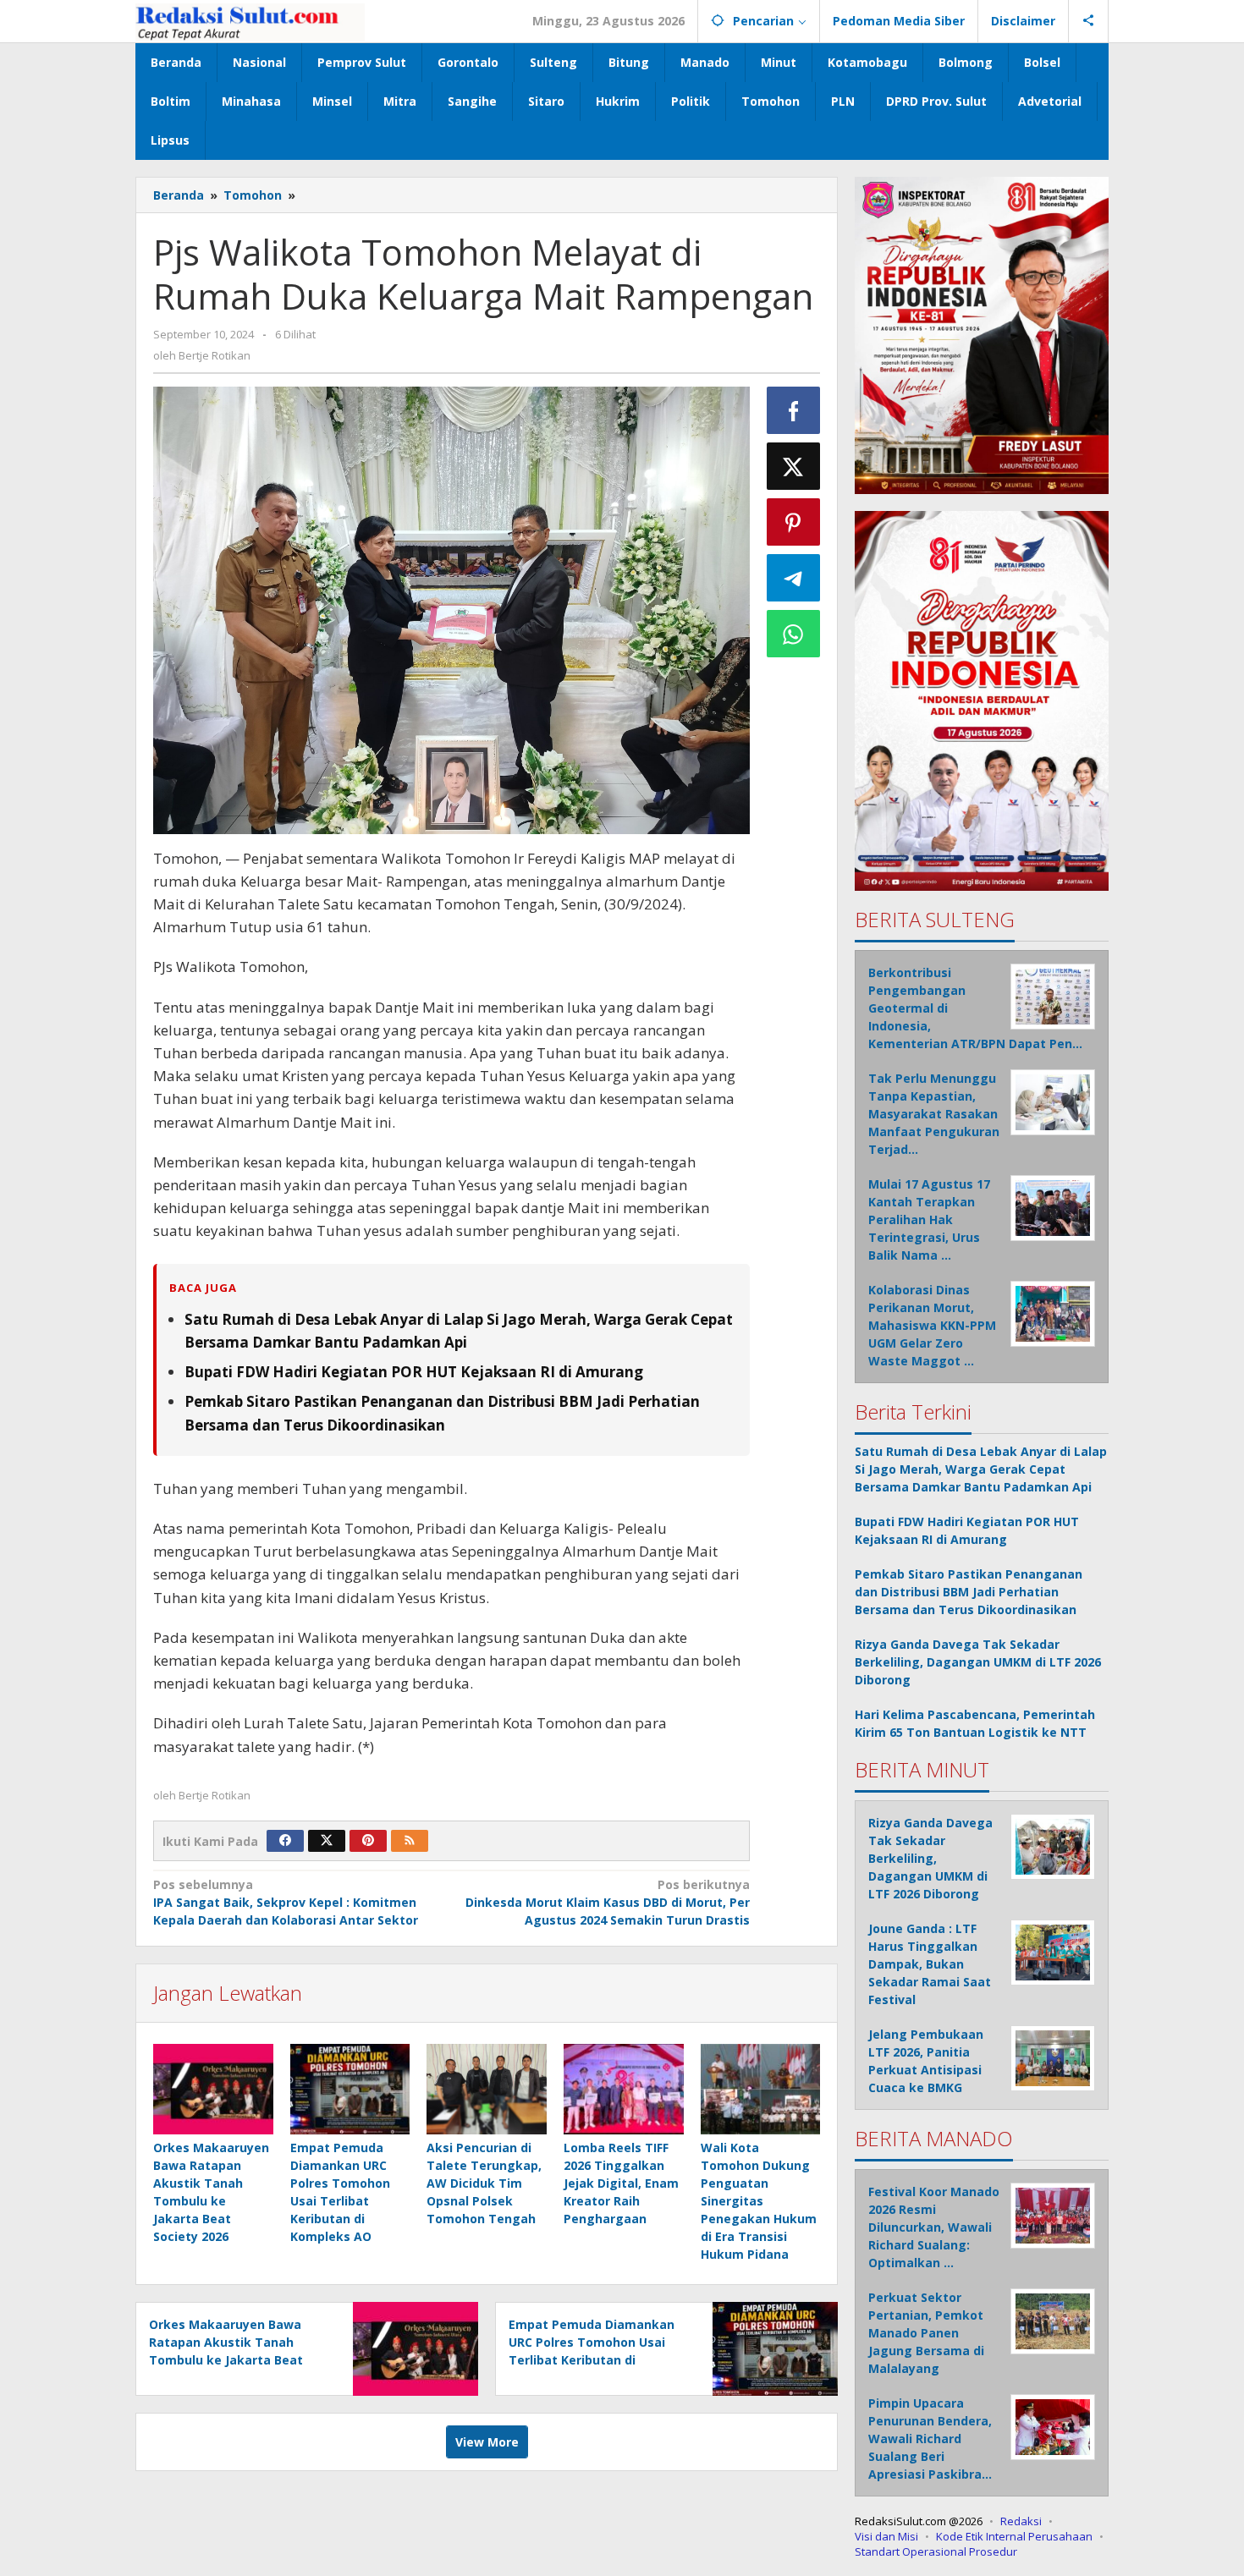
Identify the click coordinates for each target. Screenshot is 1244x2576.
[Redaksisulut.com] (250, 21)
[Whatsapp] (794, 634)
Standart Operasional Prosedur (936, 2551)
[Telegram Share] (794, 578)
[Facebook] (285, 1841)
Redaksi (1021, 2521)
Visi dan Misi (886, 2536)
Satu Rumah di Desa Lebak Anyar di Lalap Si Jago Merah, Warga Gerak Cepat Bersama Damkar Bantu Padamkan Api (981, 1469)
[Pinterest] (368, 1841)
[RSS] (410, 1841)
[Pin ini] (794, 522)
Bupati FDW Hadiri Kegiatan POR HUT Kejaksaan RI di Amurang (414, 1372)
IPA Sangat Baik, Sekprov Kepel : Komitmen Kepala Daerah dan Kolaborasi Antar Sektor (286, 1902)
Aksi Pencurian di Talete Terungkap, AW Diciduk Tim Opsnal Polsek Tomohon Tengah (484, 2183)
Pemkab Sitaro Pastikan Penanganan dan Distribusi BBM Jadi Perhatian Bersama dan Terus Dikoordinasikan (969, 1592)
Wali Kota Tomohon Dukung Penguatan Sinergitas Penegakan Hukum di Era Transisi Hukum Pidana (759, 2201)
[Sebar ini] (794, 410)
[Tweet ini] (794, 466)
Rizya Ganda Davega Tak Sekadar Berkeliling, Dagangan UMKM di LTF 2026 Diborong (978, 1662)
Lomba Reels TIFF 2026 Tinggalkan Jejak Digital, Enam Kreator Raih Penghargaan (621, 2183)
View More (487, 2442)
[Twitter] (327, 1841)
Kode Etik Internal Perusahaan (1014, 2536)
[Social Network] (1089, 21)
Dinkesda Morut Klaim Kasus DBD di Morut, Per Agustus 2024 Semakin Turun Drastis (607, 1902)
